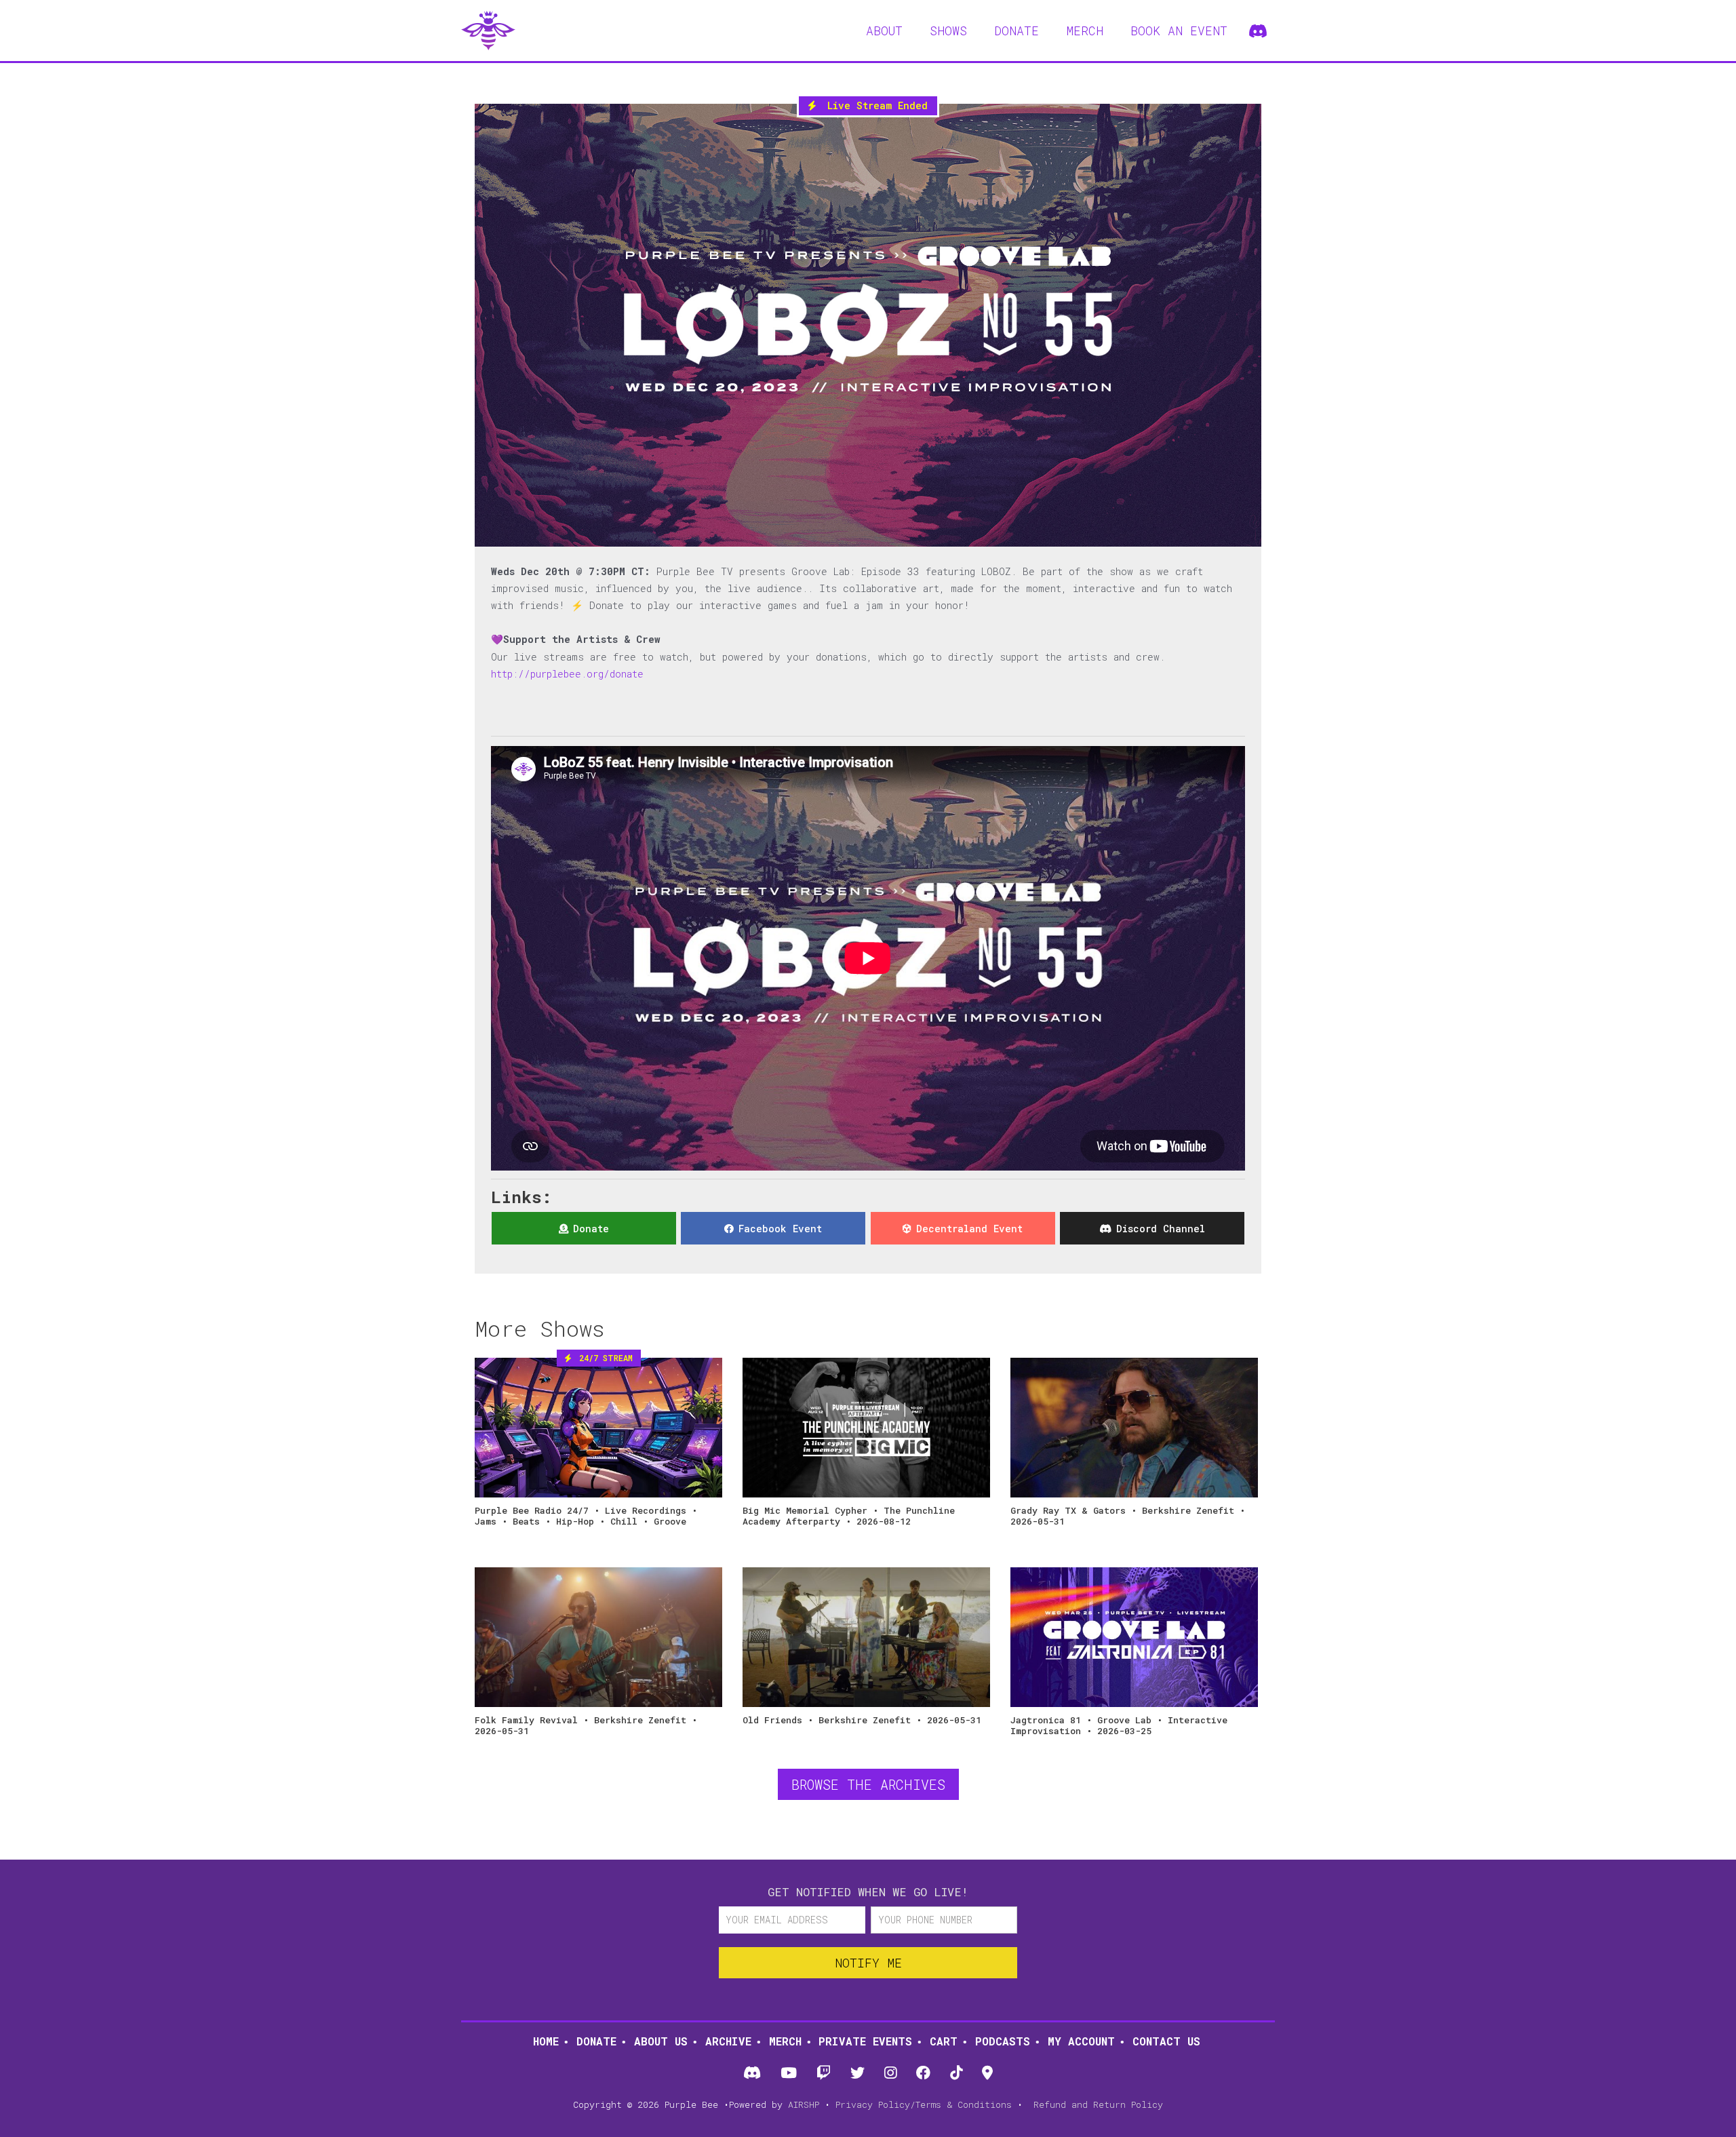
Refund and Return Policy (1098, 2104)
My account (1081, 2041)
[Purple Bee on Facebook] (924, 2074)
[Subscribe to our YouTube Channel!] (788, 2074)
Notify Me (868, 1963)
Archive (728, 2041)
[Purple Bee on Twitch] (823, 2074)
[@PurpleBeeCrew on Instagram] (891, 2074)
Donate (596, 2041)
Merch (785, 2041)
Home (546, 2041)
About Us (661, 2041)
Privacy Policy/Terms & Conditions (924, 2104)
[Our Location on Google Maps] (988, 2074)
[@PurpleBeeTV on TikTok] (956, 2074)
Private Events (865, 2041)
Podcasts (1003, 2041)
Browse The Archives (868, 1784)
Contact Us (1166, 2041)
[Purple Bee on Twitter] (857, 2074)
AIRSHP (804, 2104)
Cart (944, 2041)
